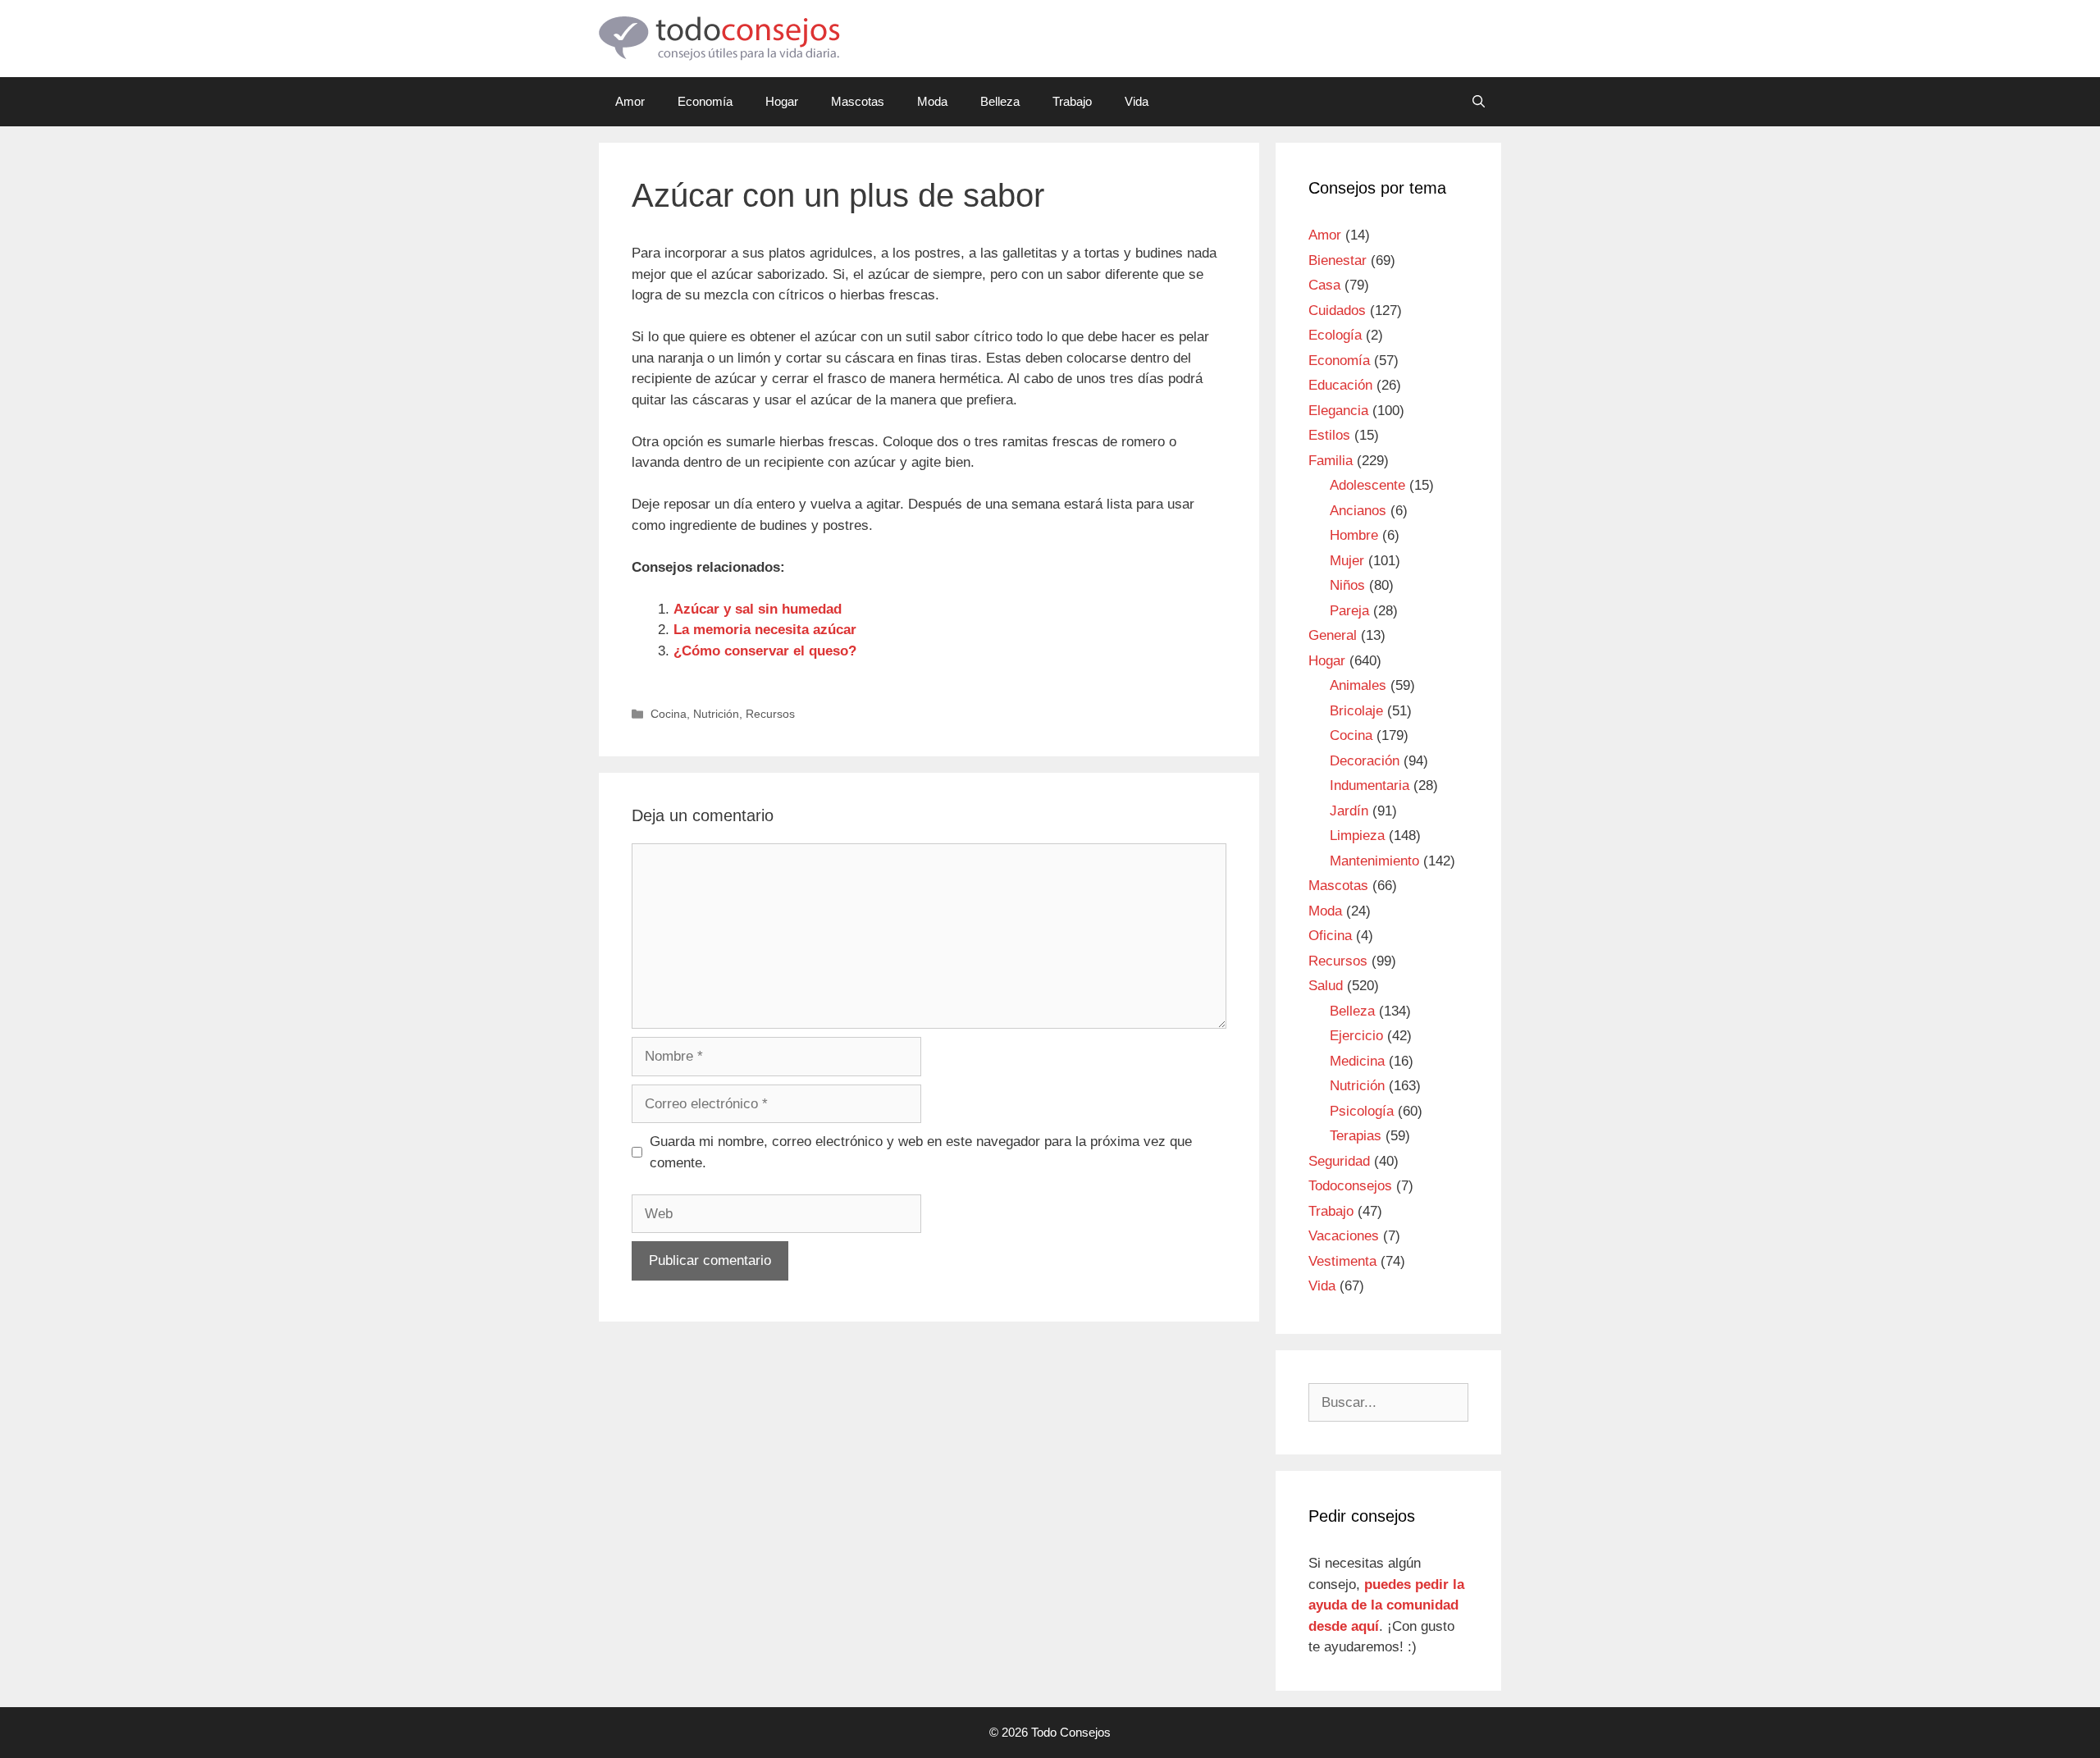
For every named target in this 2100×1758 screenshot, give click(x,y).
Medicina (1357, 1061)
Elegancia (1338, 411)
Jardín (1349, 811)
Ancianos (1358, 511)
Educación (1340, 385)
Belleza (1000, 101)
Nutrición (716, 714)
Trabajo (1072, 101)
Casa (1324, 285)
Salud (1326, 986)
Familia (1331, 461)
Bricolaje (1356, 711)
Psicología (1362, 1111)
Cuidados (1337, 311)
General (1333, 635)
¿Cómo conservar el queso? (765, 651)
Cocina (669, 714)
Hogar (782, 101)
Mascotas (858, 101)
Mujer (1347, 561)
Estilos (1329, 435)
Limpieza (1357, 836)
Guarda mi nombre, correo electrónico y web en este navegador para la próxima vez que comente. (921, 1152)
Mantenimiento (1374, 861)
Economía (705, 101)
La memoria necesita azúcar (765, 630)
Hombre (1354, 535)
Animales (1358, 685)
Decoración (1365, 761)
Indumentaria (1370, 785)
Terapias (1356, 1136)
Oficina (1330, 936)
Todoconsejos (1350, 1186)
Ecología (1335, 335)
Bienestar (1338, 260)
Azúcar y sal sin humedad (758, 609)
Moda (932, 101)
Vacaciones (1344, 1236)
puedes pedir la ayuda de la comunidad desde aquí (1386, 1605)
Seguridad (1339, 1161)
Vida (1137, 101)
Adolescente (1367, 485)
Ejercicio (1356, 1036)
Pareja (1349, 611)
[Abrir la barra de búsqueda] (1479, 102)
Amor (630, 101)
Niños (1347, 585)
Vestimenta (1342, 1261)
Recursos (770, 714)
